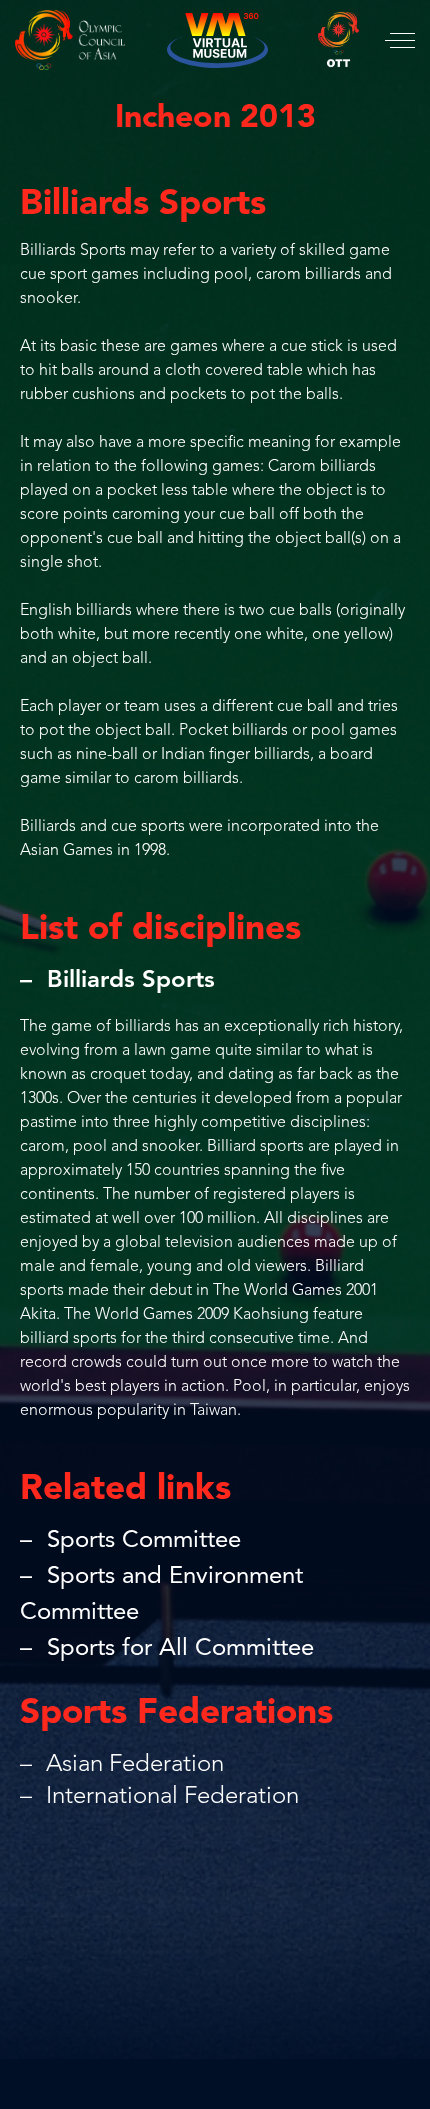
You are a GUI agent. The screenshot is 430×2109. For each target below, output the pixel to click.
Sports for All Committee (180, 1649)
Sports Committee (144, 1541)
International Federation (169, 1797)
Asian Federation (132, 1765)
